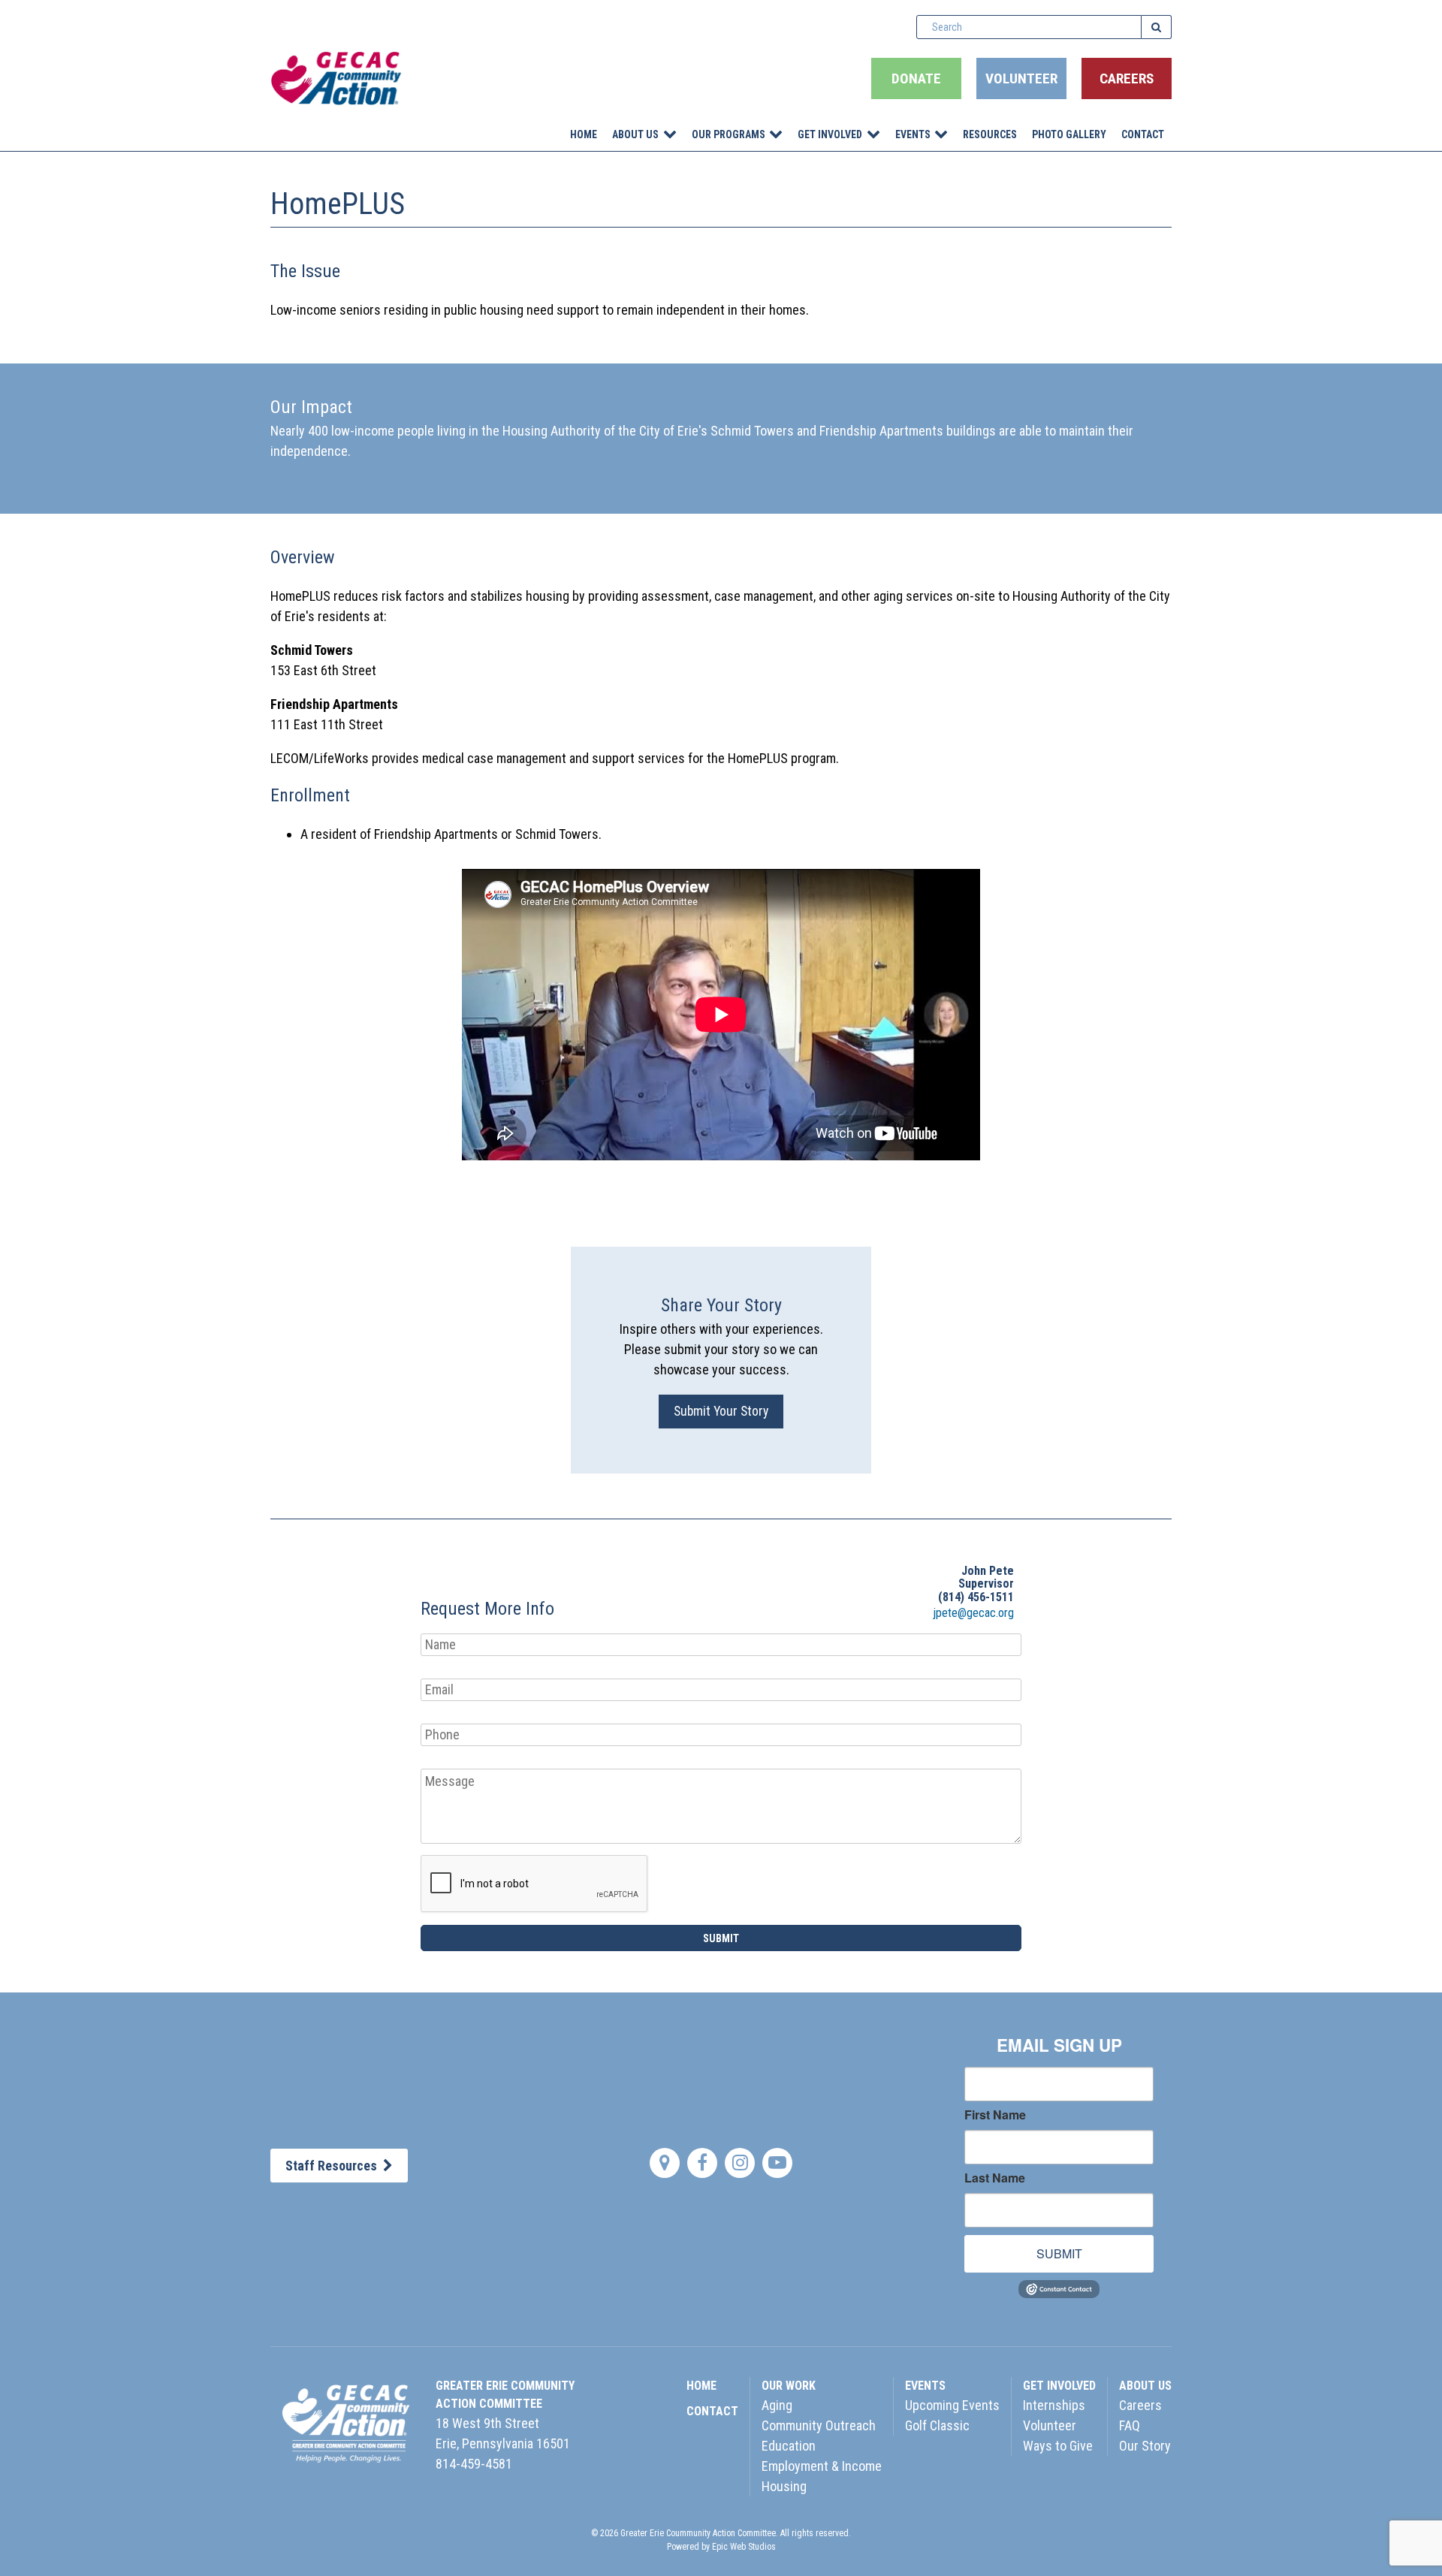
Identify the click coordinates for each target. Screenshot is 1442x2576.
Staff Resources (334, 2166)
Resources (990, 134)
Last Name (995, 2178)
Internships (1054, 2405)
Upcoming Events (952, 2405)
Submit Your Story (721, 1411)
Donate (916, 78)
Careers (1127, 78)
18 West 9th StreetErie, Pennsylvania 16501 (503, 2433)
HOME (701, 2386)
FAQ (1130, 2425)
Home (584, 134)
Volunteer (1021, 78)
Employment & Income (822, 2466)
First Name (995, 2115)
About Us (635, 134)
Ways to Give (1058, 2446)
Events (913, 134)
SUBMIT (1059, 2253)
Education (789, 2446)
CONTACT (712, 2411)
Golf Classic (937, 2425)
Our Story (1145, 2446)
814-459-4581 (474, 2464)
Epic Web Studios (744, 2547)
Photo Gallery (1069, 134)
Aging (777, 2405)
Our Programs (729, 134)
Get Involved (830, 134)
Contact (1143, 134)
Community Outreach (819, 2425)
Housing (784, 2486)
